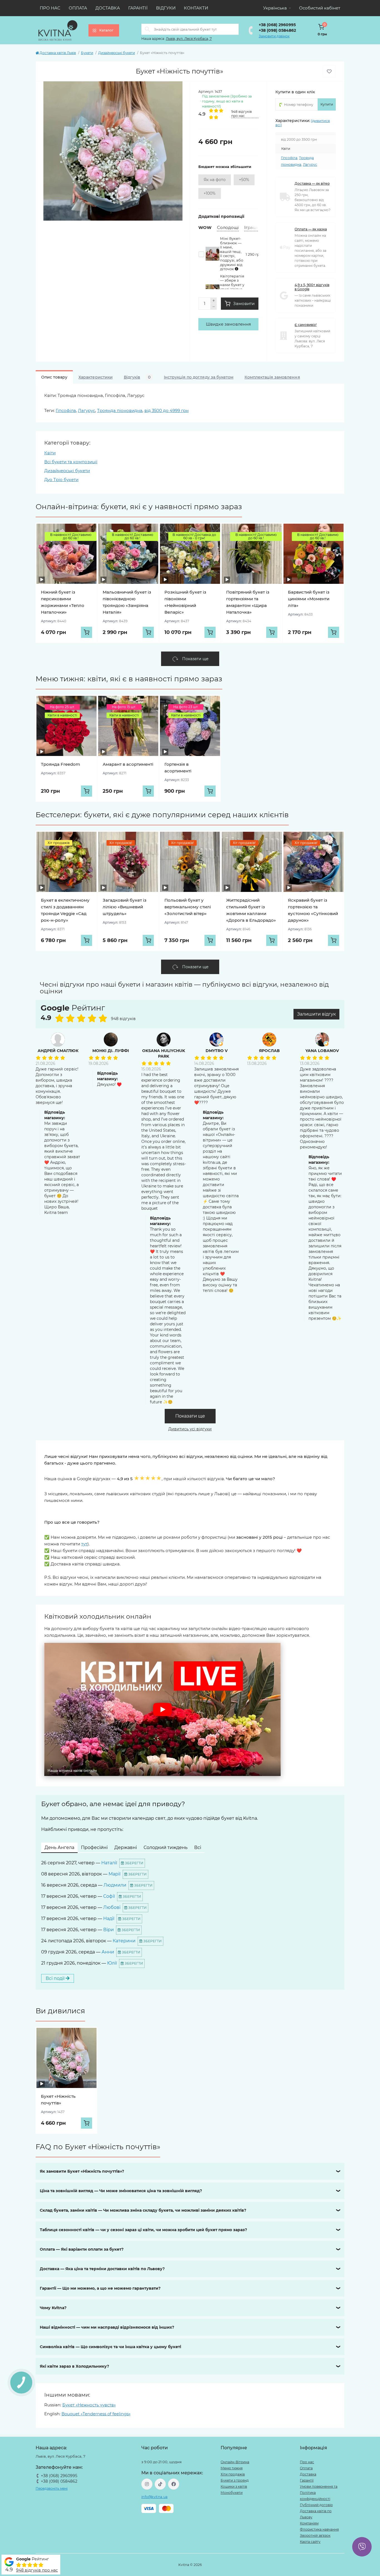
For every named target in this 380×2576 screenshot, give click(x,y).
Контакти (196, 8)
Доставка (108, 8)
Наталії (109, 1863)
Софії (109, 1896)
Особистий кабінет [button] (320, 8)
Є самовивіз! (306, 325)
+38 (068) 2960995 (277, 25)
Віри (108, 1930)
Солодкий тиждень (166, 1847)
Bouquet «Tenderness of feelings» (96, 2414)
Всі (198, 1847)
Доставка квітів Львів (58, 53)
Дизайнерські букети (117, 53)
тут (84, 1544)
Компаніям (309, 2523)
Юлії (112, 1963)
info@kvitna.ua (154, 2497)
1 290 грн (254, 254)
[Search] (147, 29)
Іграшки (253, 227)
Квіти (50, 453)
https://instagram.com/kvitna (147, 2484)
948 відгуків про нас (37, 2570)
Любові (112, 1907)
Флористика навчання (319, 2529)
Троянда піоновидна (120, 410)
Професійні (94, 1847)
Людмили (115, 1885)
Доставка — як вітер (312, 183)
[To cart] (87, 632)
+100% (210, 193)
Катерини (124, 1941)
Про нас (50, 8)
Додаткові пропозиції (221, 216)
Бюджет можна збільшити (225, 167)
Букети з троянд (235, 2480)
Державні (126, 1847)
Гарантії (138, 8)
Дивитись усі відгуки (190, 1429)
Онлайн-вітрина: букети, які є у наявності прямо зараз (139, 507)
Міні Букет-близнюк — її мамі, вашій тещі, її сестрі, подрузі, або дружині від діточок (232, 254)
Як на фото (215, 180)
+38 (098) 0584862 (277, 30)
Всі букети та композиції (71, 462)
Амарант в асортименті (128, 764)
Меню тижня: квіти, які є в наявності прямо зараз (129, 679)
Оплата (78, 8)
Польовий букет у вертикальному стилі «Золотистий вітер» (188, 907)
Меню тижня (232, 2468)
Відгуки (166, 8)
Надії (109, 1918)
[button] (162, 1709)
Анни (108, 1952)
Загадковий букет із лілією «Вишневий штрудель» (124, 907)
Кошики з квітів (234, 2486)
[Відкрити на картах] (108, 1009)
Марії (114, 1874)
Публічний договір (316, 2505)
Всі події (56, 1978)
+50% (244, 180)
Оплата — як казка (311, 229)
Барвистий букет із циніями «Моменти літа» (309, 599)
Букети (87, 53)
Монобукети (232, 2493)
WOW (205, 227)
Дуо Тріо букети (61, 480)
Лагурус (310, 164)
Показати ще (190, 1416)
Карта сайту (310, 2542)
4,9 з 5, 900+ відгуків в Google (312, 287)
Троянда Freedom (61, 764)
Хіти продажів (233, 2474)
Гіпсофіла (289, 158)
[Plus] (214, 301)
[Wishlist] (88, 532)
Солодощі (228, 227)
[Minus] (214, 307)
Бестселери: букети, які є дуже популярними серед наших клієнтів (162, 815)
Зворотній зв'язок (315, 2535)
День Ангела (59, 1847)
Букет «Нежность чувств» (89, 2405)
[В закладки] (329, 71)
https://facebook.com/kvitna (174, 2484)
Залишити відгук (316, 1014)
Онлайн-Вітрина (235, 2462)
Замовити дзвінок (274, 36)
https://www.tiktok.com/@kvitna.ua (160, 2484)
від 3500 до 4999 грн (166, 410)
